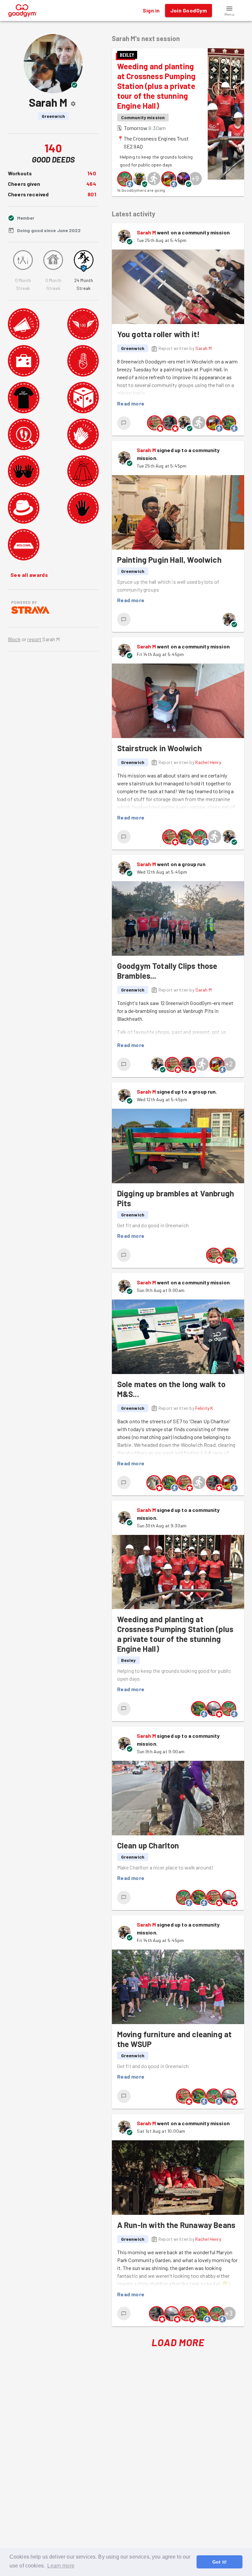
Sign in (151, 10)
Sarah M (146, 232)
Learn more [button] (61, 2566)
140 (92, 173)
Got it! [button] (220, 2562)
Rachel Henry (208, 762)
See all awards (29, 575)
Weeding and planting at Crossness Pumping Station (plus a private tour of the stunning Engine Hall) (157, 86)
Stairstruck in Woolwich (159, 748)
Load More (178, 2342)
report (34, 639)
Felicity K (204, 1408)
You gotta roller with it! (158, 334)
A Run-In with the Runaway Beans (176, 2225)
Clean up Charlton (148, 1845)
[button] (229, 11)
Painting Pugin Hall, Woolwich (169, 560)
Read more (131, 403)
